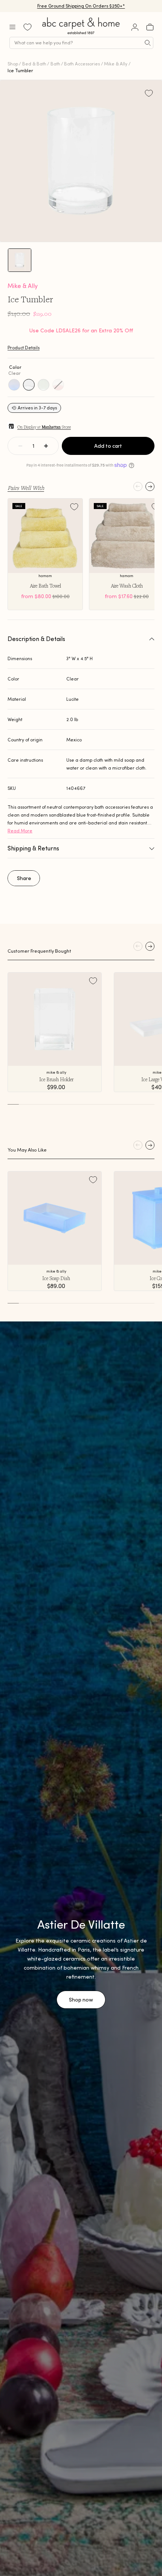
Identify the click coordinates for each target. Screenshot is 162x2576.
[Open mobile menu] (12, 27)
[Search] (148, 43)
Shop (13, 64)
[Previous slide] (138, 486)
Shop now (81, 2000)
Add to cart (108, 446)
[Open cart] (150, 27)
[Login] (135, 27)
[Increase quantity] (46, 446)
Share (24, 878)
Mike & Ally (116, 64)
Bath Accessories (82, 64)
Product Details (24, 348)
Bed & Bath (34, 64)
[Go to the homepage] (81, 34)
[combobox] (81, 43)
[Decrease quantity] (20, 446)
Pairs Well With (26, 488)
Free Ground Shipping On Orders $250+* (81, 6)
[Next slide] (150, 486)
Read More (20, 831)
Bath (55, 64)
